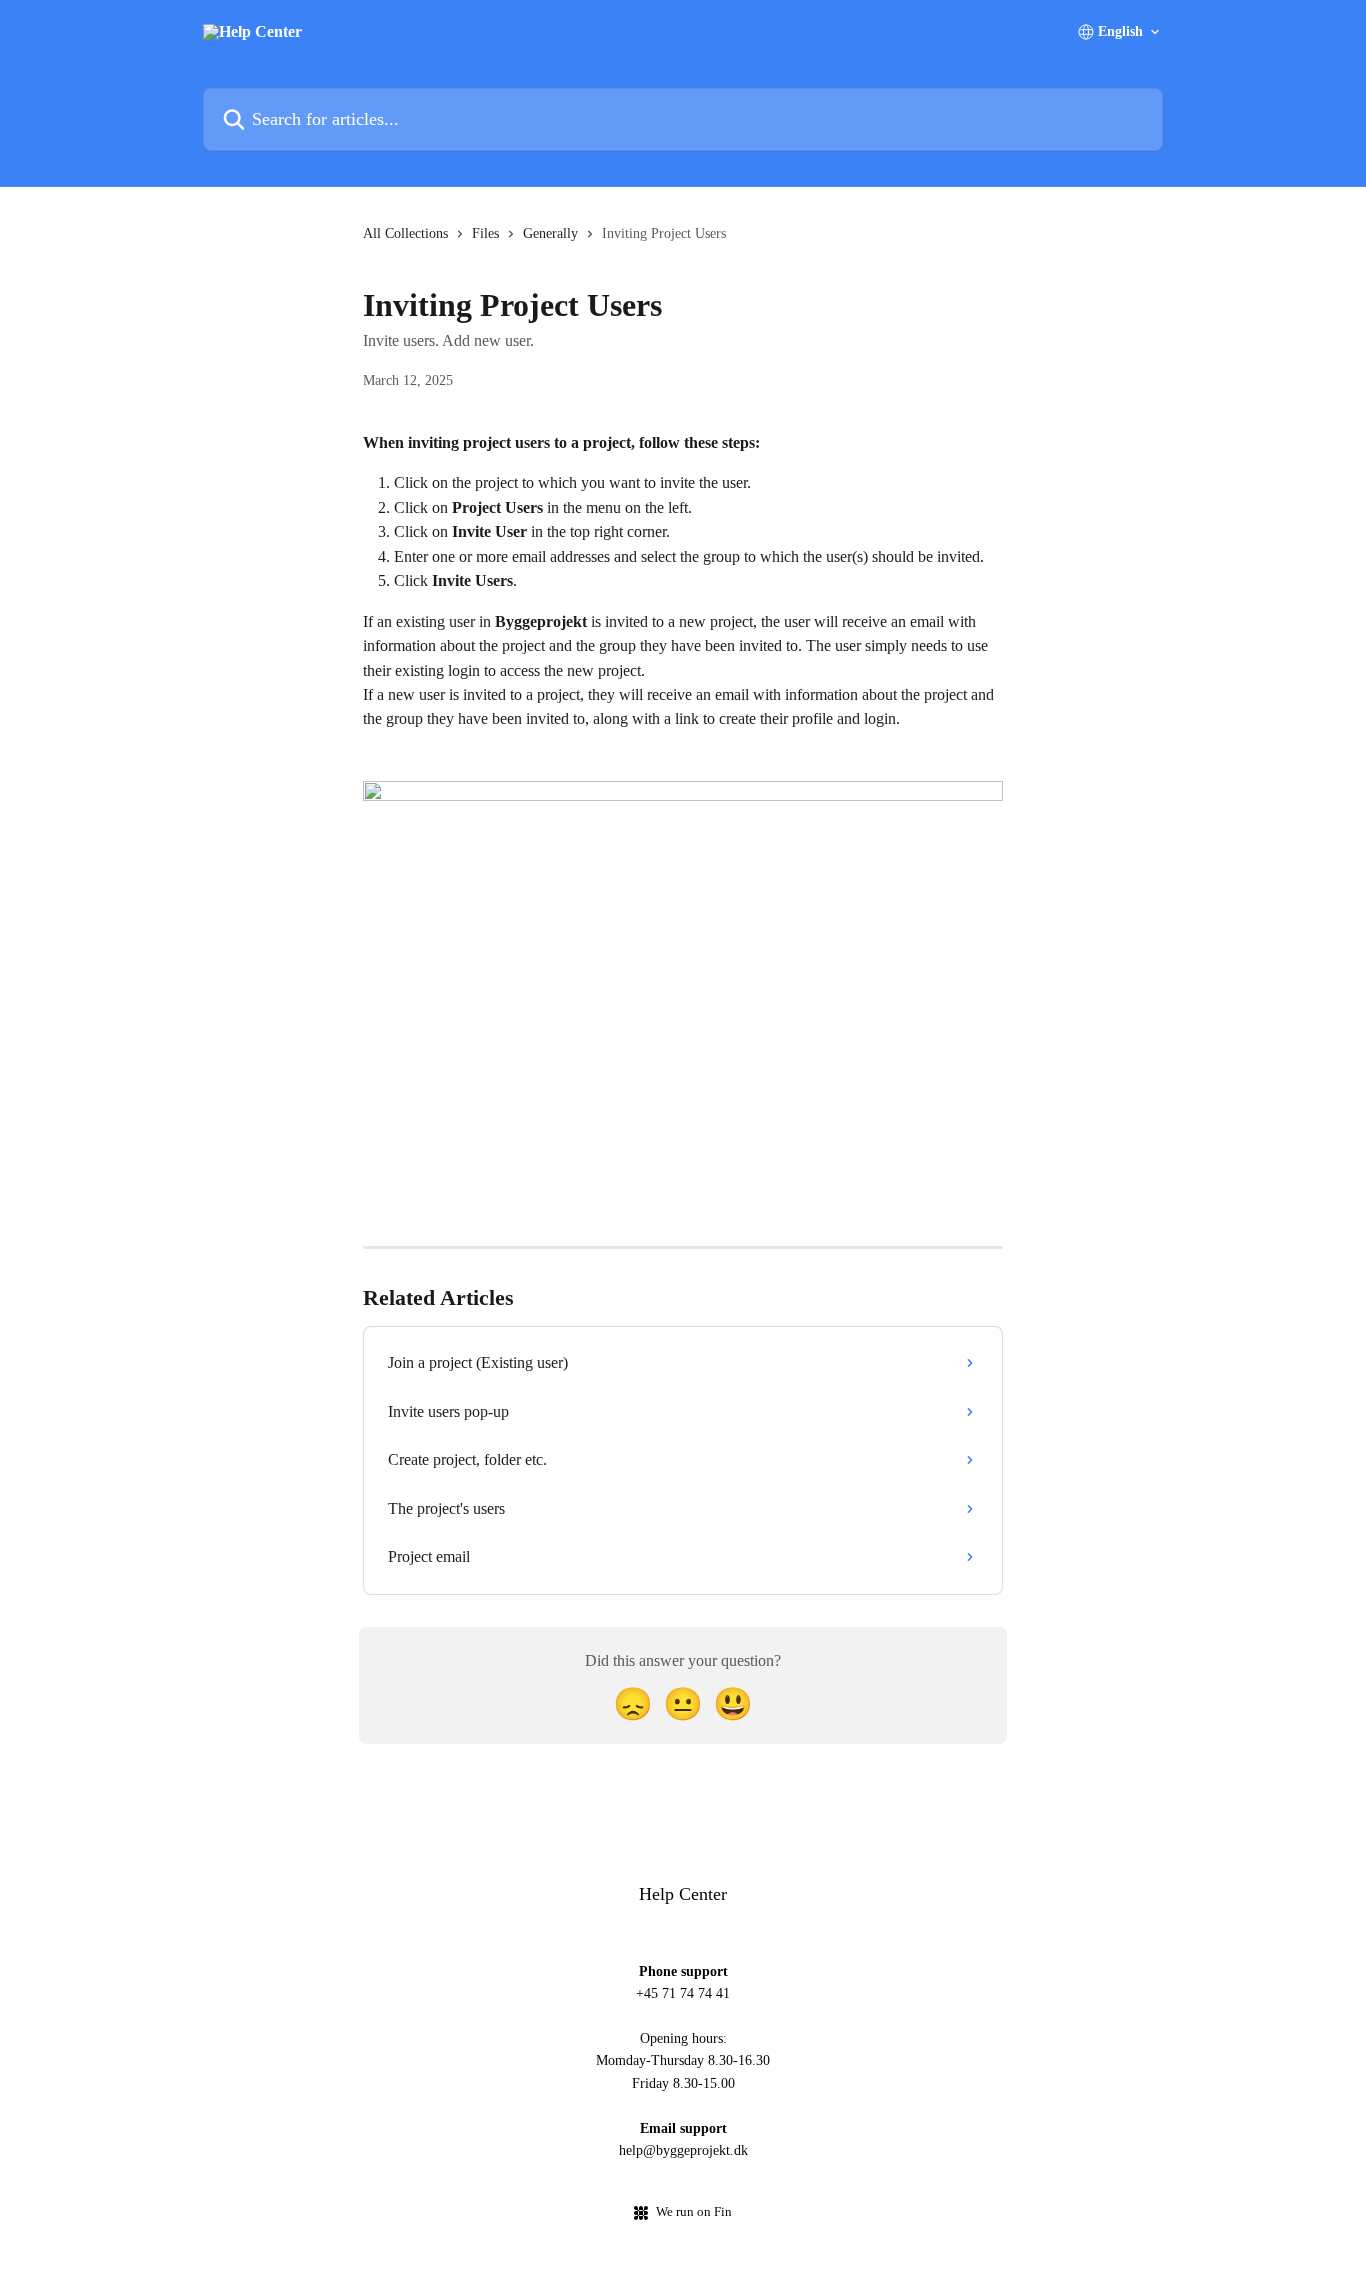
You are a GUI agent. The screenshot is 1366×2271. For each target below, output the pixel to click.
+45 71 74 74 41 (683, 1993)
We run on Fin (694, 2211)
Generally (550, 233)
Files (485, 233)
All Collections (405, 233)
